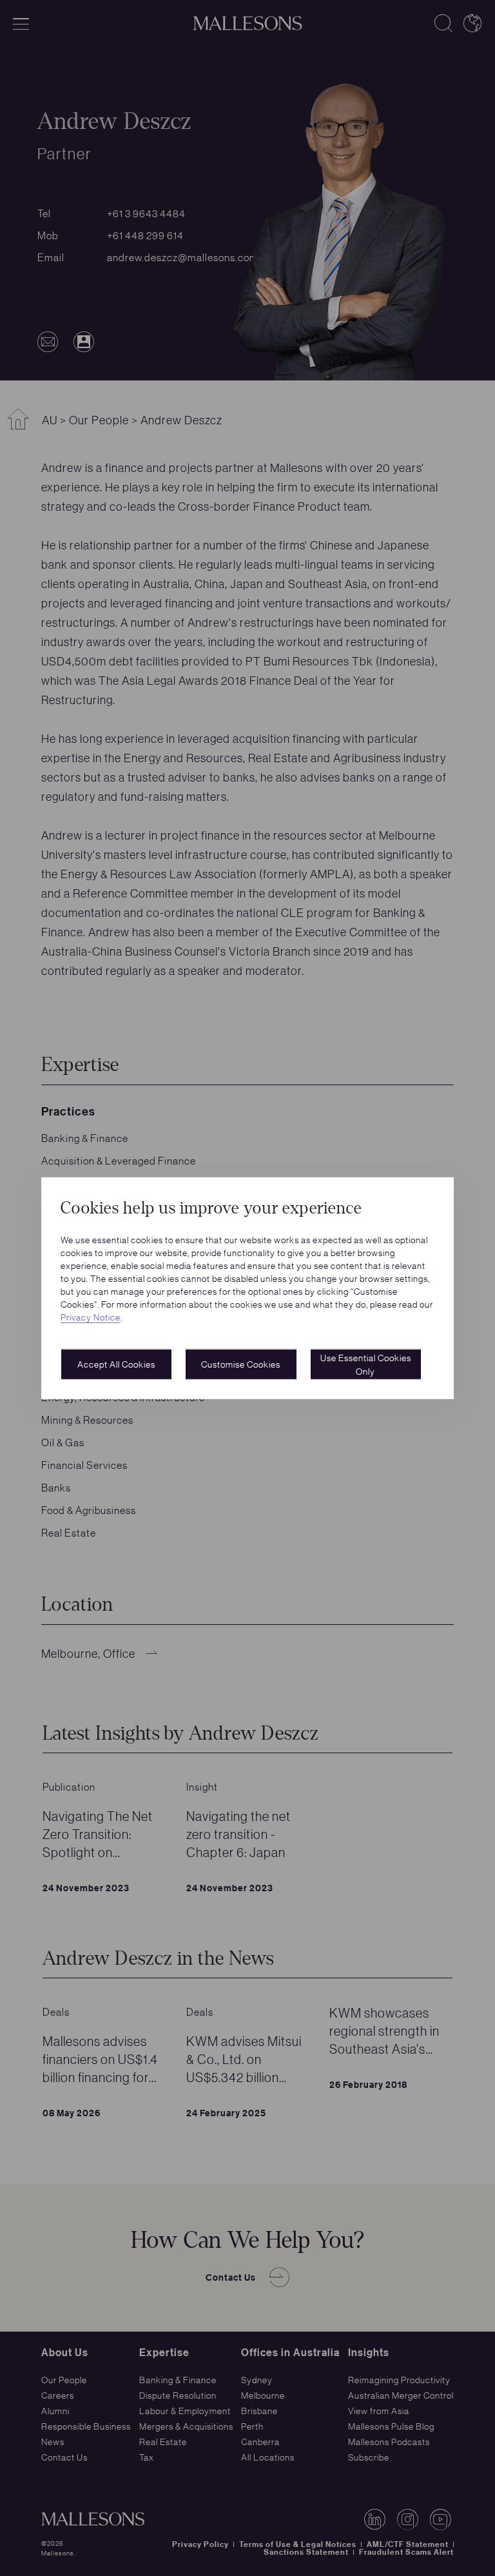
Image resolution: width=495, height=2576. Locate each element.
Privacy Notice (91, 1317)
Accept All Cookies (116, 1364)
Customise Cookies (241, 1364)
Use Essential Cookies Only (366, 1364)
